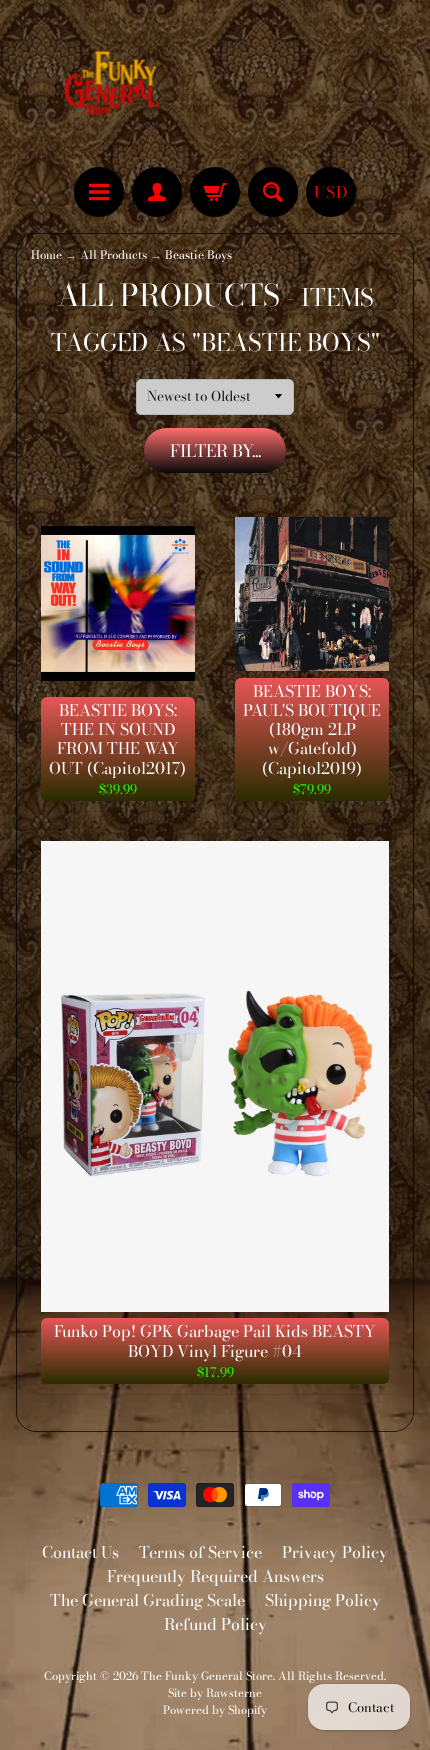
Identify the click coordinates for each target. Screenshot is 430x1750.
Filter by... (215, 451)
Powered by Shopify (215, 1709)
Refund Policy (215, 1624)
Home (46, 255)
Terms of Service (200, 1552)
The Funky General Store (207, 1675)
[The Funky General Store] (115, 86)
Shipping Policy (323, 1600)
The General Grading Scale (147, 1600)
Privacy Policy (335, 1552)
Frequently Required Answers (215, 1576)
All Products (113, 255)
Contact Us (80, 1552)
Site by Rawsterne (215, 1692)
